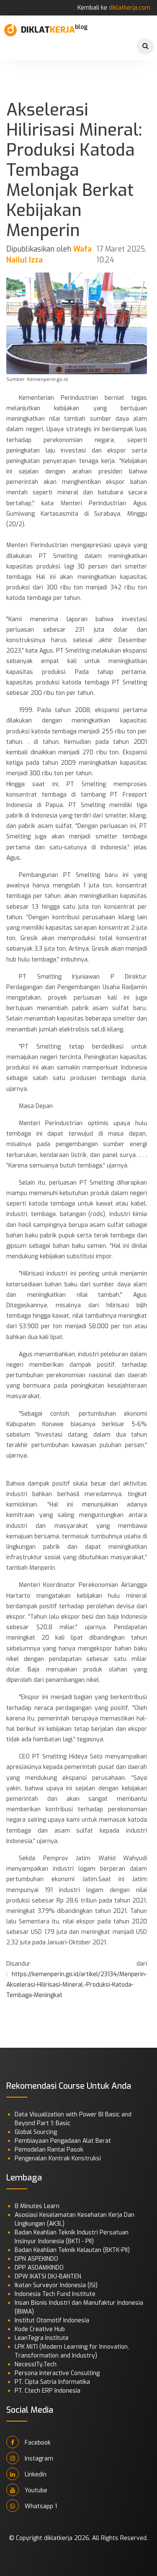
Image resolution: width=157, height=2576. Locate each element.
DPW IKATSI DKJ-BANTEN (48, 2276)
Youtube (35, 2490)
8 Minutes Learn (37, 2206)
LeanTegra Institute (42, 2338)
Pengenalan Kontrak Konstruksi (58, 2158)
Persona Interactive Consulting (57, 2373)
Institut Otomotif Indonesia (52, 2320)
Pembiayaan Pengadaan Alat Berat (63, 2141)
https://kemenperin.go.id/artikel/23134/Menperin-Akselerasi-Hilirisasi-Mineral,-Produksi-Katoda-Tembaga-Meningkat (77, 1985)
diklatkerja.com (130, 8)
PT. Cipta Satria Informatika (52, 2382)
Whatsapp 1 (40, 2506)
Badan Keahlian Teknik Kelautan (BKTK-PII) (72, 2250)
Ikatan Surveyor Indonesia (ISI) (56, 2285)
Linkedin (35, 2474)
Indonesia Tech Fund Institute (55, 2294)
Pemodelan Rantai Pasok (49, 2150)
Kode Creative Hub (40, 2329)
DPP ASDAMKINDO (39, 2268)
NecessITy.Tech (36, 2364)
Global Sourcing (36, 2132)
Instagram (38, 2459)
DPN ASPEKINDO (36, 2259)
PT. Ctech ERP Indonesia (48, 2391)
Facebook (37, 2443)
